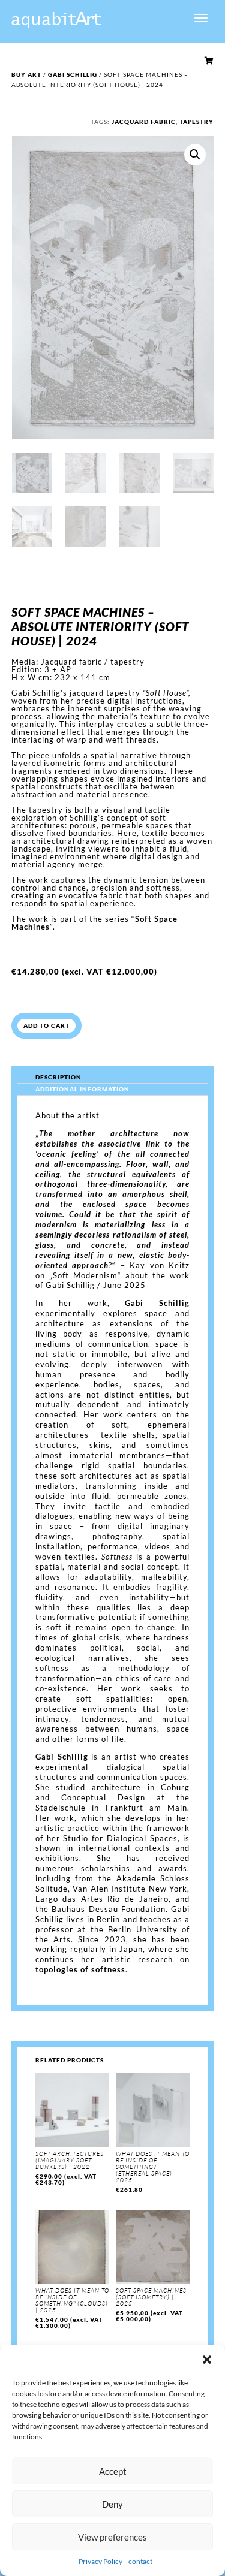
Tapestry (196, 122)
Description (58, 1077)
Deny (112, 2504)
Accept (113, 2471)
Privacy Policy (100, 2561)
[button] (207, 2360)
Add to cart (46, 1025)
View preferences (112, 2537)
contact (140, 2561)
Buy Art (26, 74)
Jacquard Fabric (144, 122)
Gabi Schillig (73, 74)
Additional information (82, 1089)
